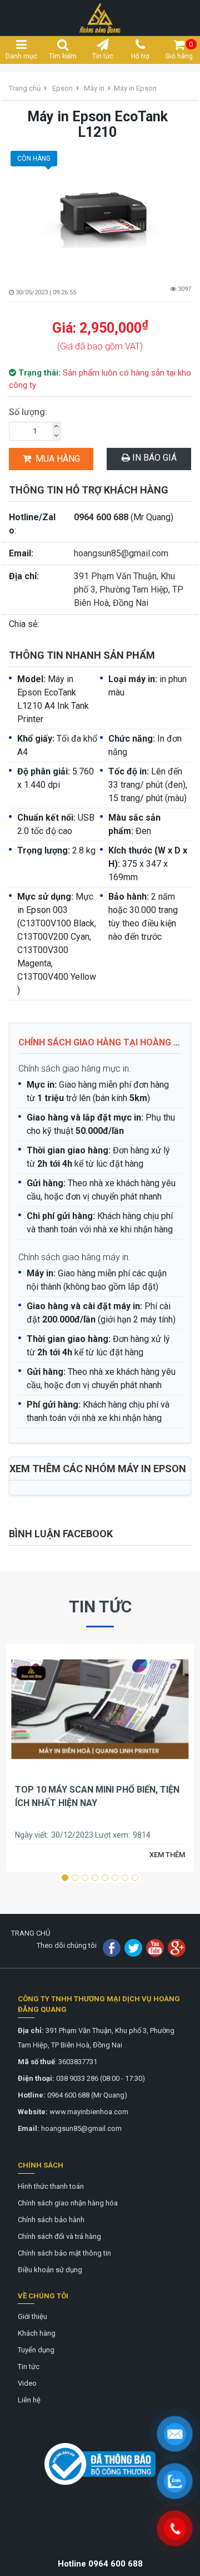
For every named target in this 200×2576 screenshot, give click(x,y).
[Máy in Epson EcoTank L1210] (100, 208)
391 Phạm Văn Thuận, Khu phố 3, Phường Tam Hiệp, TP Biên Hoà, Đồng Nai (129, 589)
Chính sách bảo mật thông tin (64, 2253)
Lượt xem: (112, 1835)
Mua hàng (58, 459)
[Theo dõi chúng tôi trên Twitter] (133, 1948)
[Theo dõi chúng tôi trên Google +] (177, 1948)
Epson (62, 88)
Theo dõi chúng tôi (67, 1945)
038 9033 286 (77, 2078)
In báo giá (153, 458)
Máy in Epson (135, 88)
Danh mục (21, 56)
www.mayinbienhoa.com (89, 2112)
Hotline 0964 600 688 (100, 2564)
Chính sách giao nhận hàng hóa (68, 2203)
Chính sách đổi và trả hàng (59, 2236)
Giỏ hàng (179, 50)
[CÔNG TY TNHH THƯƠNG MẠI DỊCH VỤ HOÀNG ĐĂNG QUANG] (100, 17)
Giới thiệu (32, 2316)
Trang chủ (25, 88)
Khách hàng (37, 2333)
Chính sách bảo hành (51, 2220)
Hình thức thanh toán (51, 2186)
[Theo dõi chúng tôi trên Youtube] (155, 1948)
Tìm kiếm (63, 56)
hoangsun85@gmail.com (121, 553)
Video (27, 2383)
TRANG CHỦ (31, 1933)
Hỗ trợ (140, 56)
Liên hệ (29, 2400)
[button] (65, 1878)
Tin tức (103, 56)
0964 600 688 (101, 517)
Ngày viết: (32, 1835)
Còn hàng (34, 159)
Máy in (94, 88)
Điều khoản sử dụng (50, 2270)
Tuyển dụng (36, 2350)
